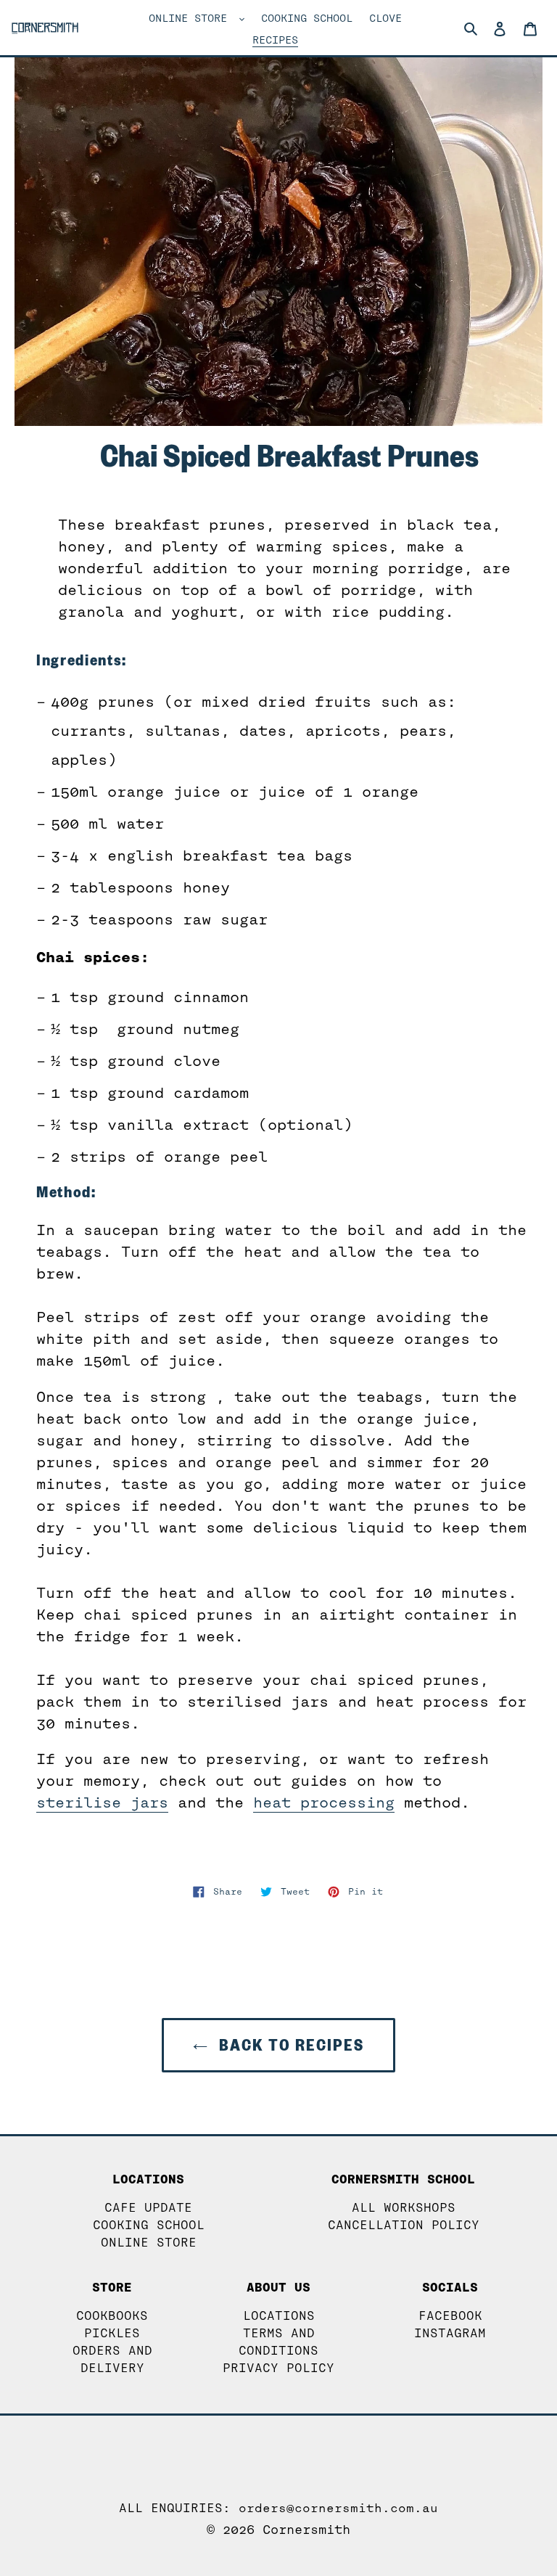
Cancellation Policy (404, 2225)
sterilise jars (102, 1802)
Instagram (450, 2333)
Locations (279, 2316)
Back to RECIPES (289, 2045)
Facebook (450, 2316)
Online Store (149, 2243)
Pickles (112, 2333)
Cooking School (149, 2225)
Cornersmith (306, 2530)
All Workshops (404, 2208)
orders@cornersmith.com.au (338, 2508)
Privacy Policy (278, 2368)
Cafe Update (148, 2208)
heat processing (324, 1802)
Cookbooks (112, 2316)
